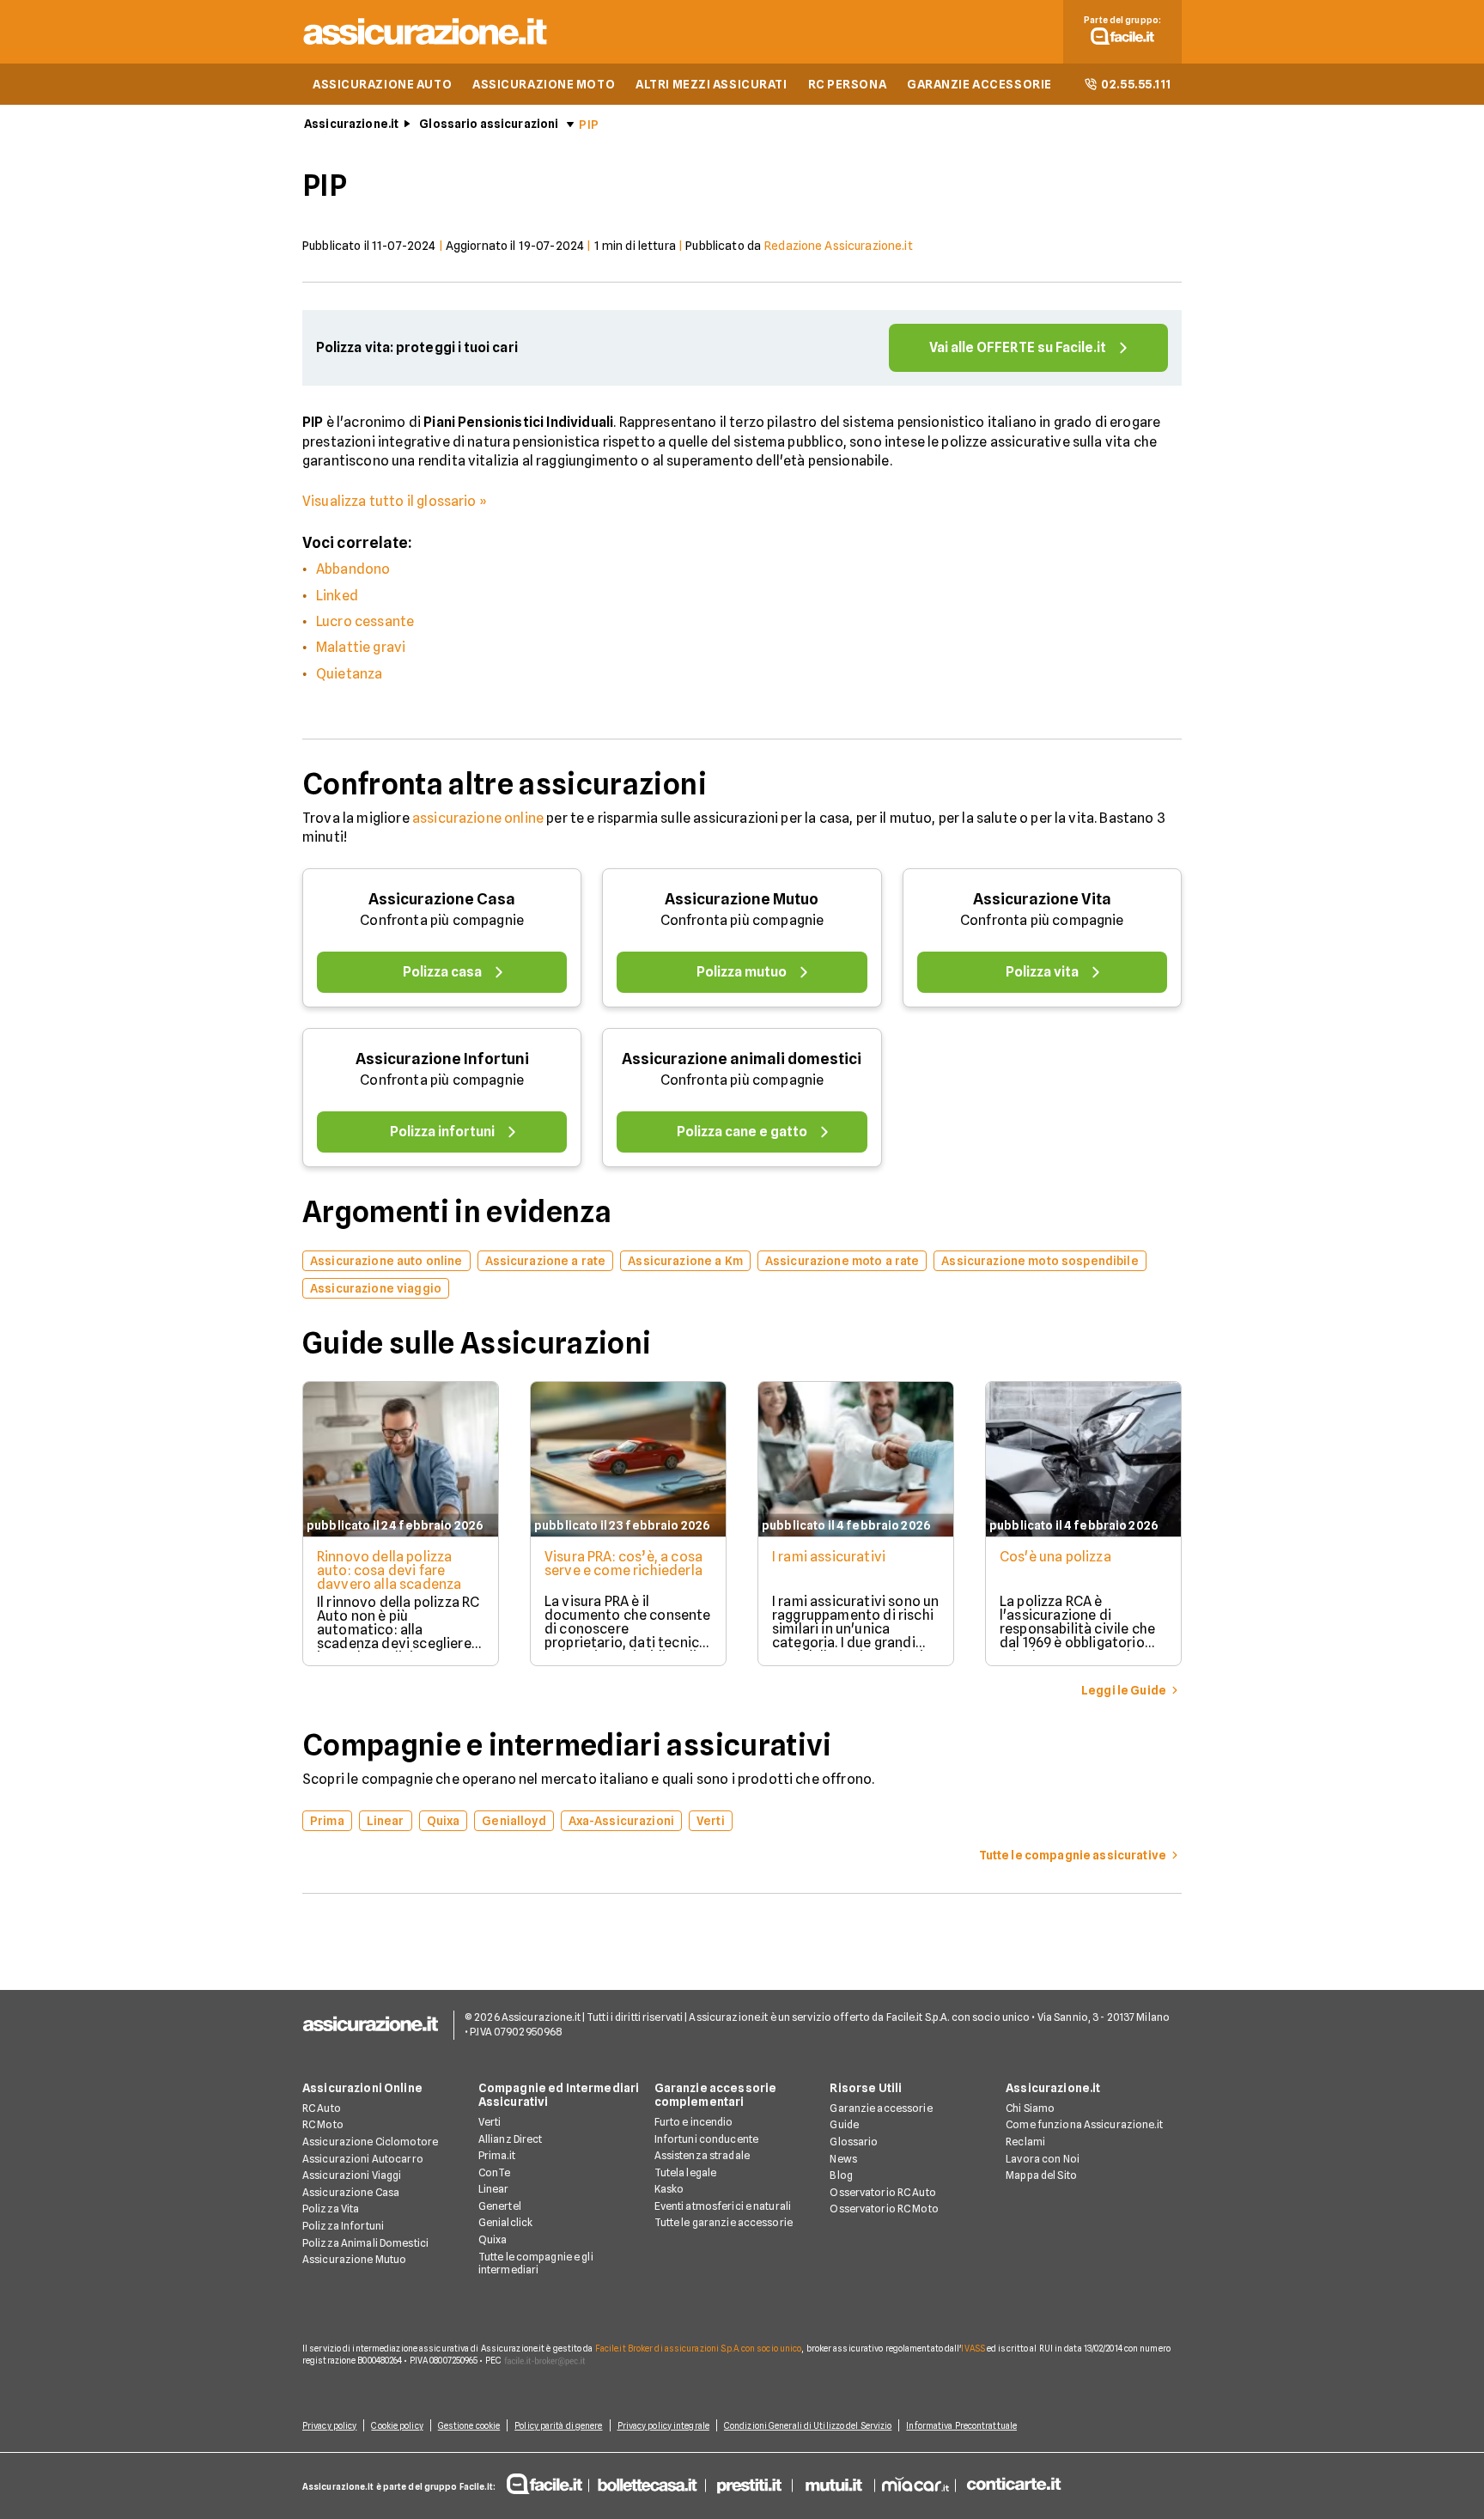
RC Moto (323, 2124)
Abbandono (353, 569)
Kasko (669, 2189)
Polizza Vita (331, 2209)
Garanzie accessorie (881, 2108)
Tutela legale (686, 2172)
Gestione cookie (469, 2425)
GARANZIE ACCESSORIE (979, 84)
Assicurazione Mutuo (742, 899)
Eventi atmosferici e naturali (723, 2206)
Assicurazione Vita (1042, 899)
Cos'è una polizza (1055, 1557)
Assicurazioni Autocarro (363, 2159)
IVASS (973, 2348)
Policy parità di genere (558, 2425)
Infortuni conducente (706, 2139)
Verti (490, 2122)
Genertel (500, 2206)
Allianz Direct (511, 2139)
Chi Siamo (1030, 2108)
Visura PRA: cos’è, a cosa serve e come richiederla (623, 1564)
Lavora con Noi (1043, 2159)
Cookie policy (397, 2425)
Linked (337, 596)
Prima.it (497, 2155)
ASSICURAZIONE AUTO (382, 84)
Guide (844, 2124)
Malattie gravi (361, 647)
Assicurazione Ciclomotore (370, 2142)
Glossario (854, 2142)
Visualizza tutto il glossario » (395, 501)
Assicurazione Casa (442, 899)
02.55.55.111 (1136, 84)
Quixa (493, 2239)
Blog (841, 2175)
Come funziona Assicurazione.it (1084, 2124)
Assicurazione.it (351, 124)
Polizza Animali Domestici (365, 2243)
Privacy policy (329, 2425)
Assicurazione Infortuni (442, 1059)
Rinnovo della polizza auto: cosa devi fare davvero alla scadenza (389, 1570)
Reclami (1025, 2142)
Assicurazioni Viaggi (352, 2175)
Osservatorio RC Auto (882, 2192)
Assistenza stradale (702, 2155)
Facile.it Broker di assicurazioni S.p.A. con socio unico (699, 2348)
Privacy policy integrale (663, 2425)
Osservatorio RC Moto (884, 2209)
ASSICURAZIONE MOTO (544, 84)
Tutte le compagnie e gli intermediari (536, 2263)
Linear (494, 2189)
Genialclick (505, 2222)
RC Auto (322, 2108)
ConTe (495, 2172)
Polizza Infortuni (343, 2226)
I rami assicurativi (829, 1557)
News (843, 2159)
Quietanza (349, 674)
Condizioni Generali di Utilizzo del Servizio (808, 2425)
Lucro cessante (365, 621)
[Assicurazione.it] (426, 48)
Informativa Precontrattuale (961, 2425)
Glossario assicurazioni (489, 124)
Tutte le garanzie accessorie (724, 2222)
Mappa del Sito (1041, 2175)
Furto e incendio (694, 2122)
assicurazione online (478, 818)
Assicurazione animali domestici (742, 1059)
